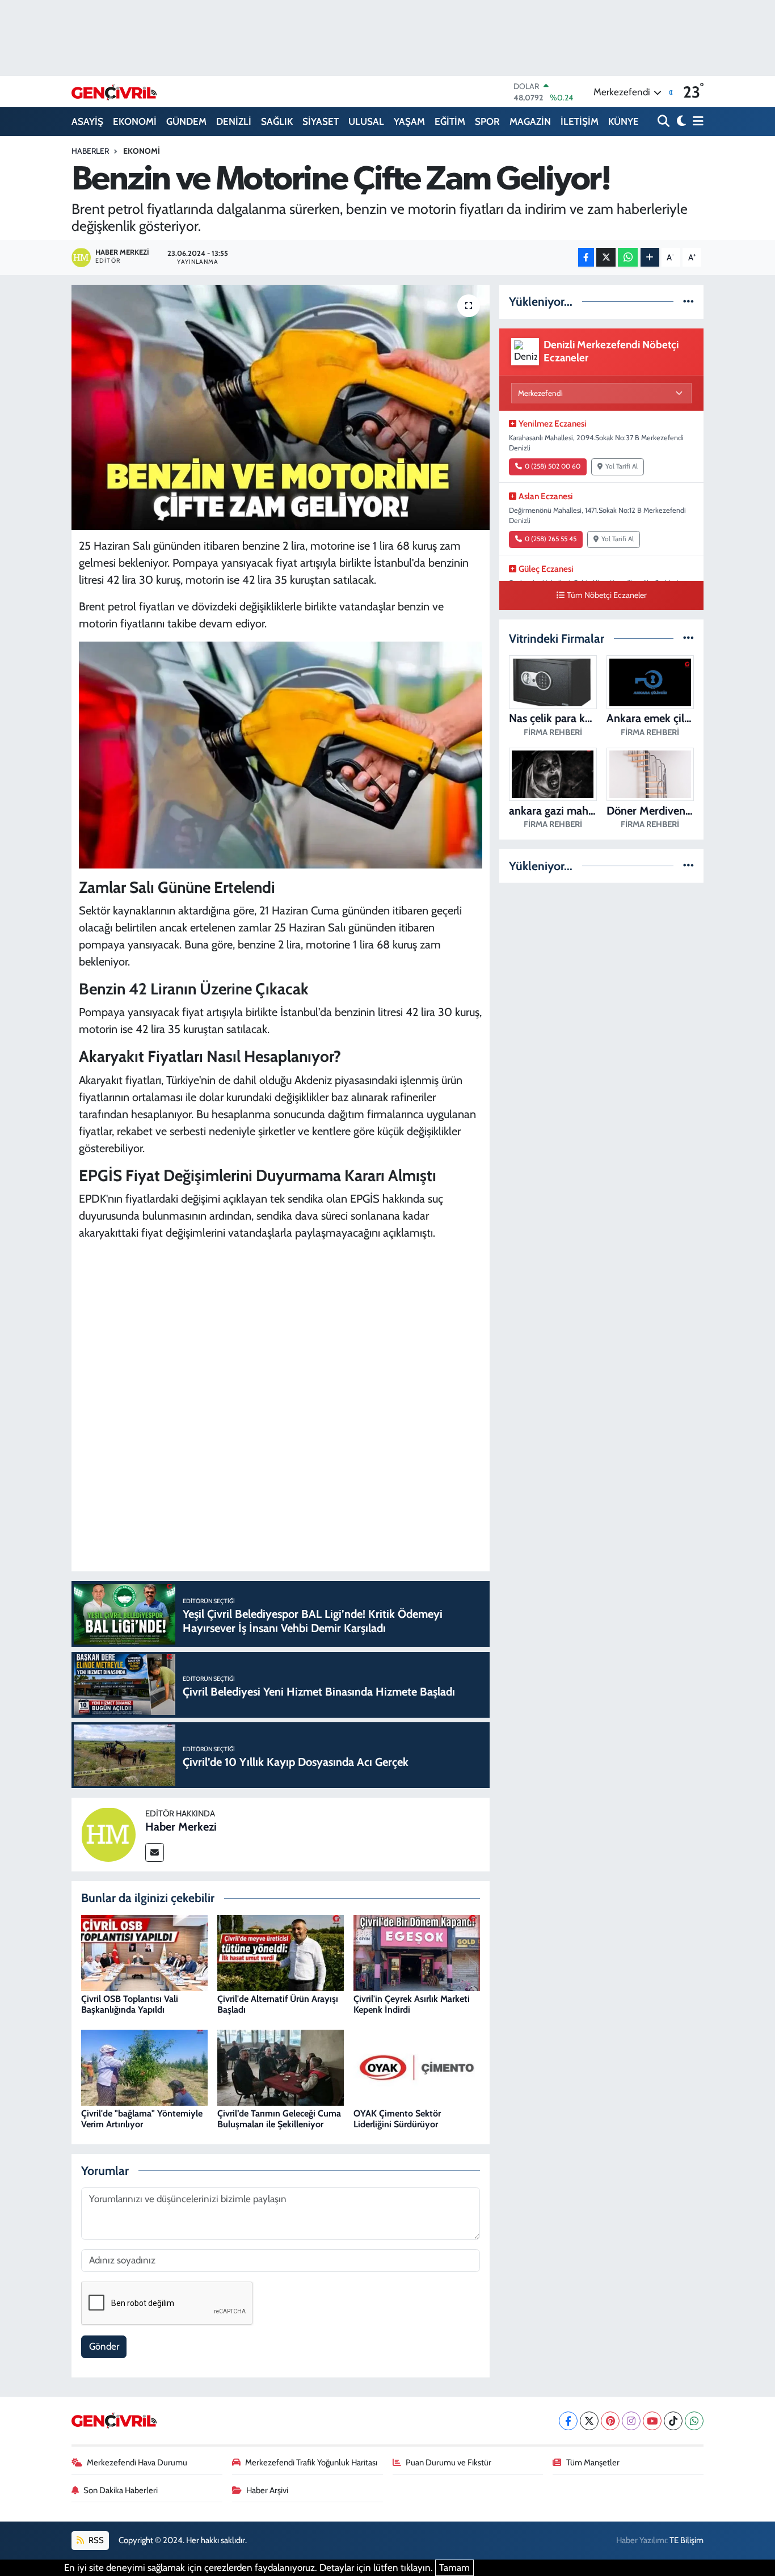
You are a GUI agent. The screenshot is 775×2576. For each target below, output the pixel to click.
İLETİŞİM (580, 121)
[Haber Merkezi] (108, 1833)
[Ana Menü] (696, 122)
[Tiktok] (673, 2421)
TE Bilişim (686, 2540)
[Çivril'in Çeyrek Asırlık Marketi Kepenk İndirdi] (417, 1952)
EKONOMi (142, 151)
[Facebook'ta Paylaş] (586, 257)
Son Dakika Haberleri (121, 2490)
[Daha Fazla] (650, 257)
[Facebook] (568, 2421)
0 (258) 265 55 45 (551, 539)
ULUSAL (366, 121)
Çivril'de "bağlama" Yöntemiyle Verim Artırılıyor (142, 2119)
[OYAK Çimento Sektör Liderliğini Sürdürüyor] (417, 2067)
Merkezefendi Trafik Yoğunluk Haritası (311, 2463)
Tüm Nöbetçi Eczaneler (607, 595)
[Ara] (665, 122)
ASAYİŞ (87, 121)
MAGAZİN (530, 121)
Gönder (104, 2346)
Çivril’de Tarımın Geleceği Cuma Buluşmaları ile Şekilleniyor (279, 2119)
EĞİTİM (450, 121)
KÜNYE (624, 121)
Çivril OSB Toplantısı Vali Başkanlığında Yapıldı (130, 2004)
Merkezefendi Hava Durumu (137, 2463)
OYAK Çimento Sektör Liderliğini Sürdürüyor (397, 2119)
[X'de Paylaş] (606, 257)
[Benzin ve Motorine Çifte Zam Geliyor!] (281, 407)
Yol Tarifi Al (622, 466)
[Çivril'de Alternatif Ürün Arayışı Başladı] (281, 1952)
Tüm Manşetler (593, 2463)
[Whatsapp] (694, 2421)
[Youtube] (652, 2421)
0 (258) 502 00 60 (553, 466)
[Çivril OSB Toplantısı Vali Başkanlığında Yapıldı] (144, 1952)
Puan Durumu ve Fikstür (448, 2463)
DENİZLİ (234, 121)
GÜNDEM (186, 121)
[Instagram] (631, 2421)
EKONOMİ (135, 121)
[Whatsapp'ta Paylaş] (628, 257)
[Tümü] (688, 301)
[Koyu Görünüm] (680, 122)
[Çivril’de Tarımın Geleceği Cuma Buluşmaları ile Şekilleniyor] (281, 2067)
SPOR (487, 121)
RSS (95, 2540)
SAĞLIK (277, 121)
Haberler (90, 151)
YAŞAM (409, 121)
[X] (589, 2421)
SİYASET (321, 121)
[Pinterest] (610, 2421)
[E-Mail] (155, 1852)
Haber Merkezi (181, 1827)
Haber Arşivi (267, 2490)
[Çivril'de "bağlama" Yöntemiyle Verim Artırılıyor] (144, 2067)
